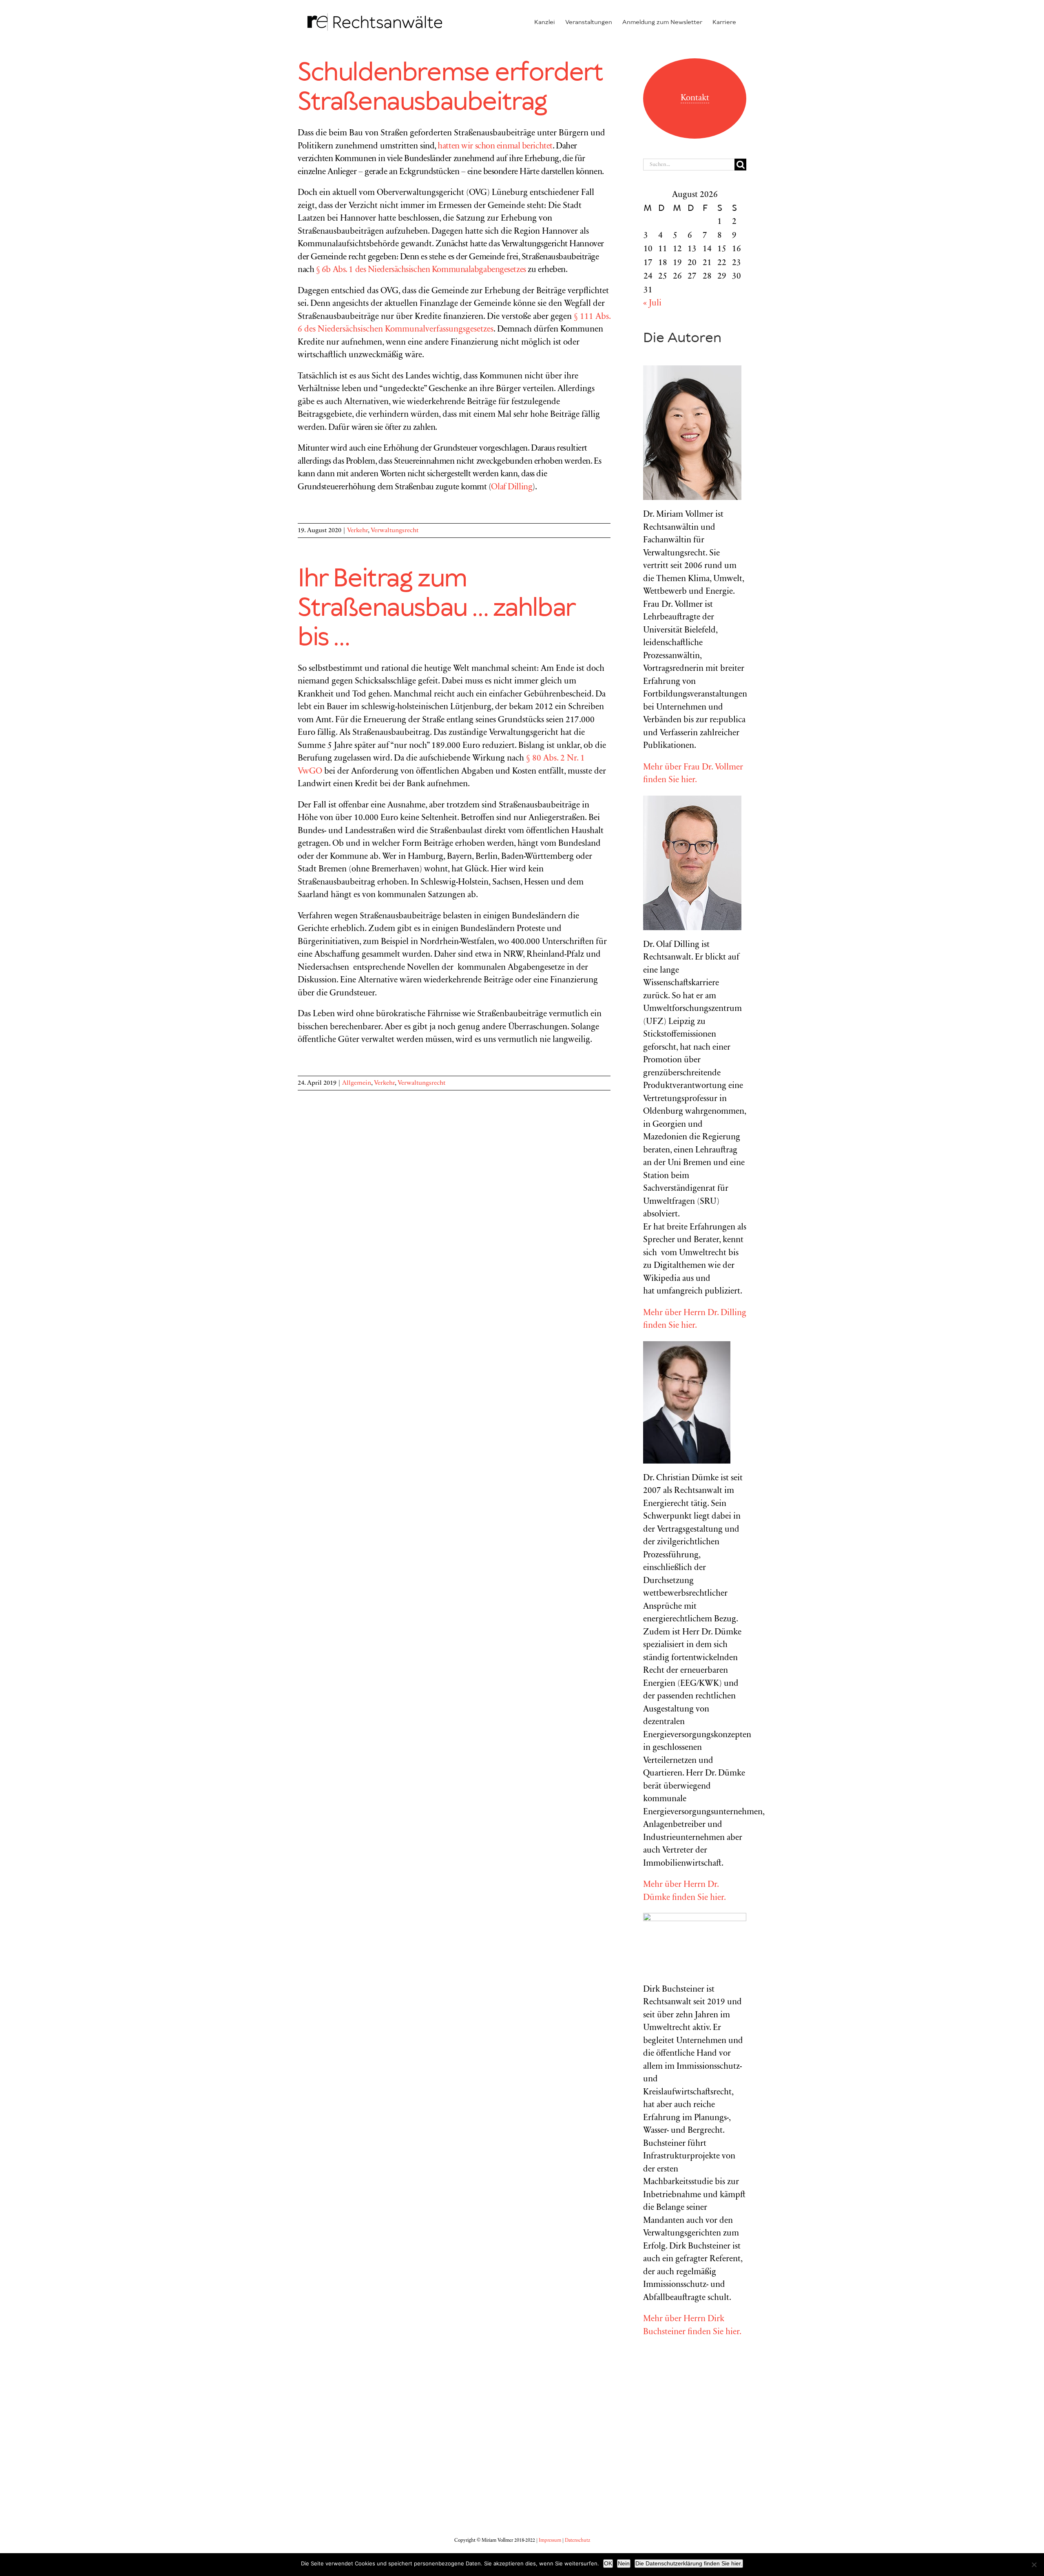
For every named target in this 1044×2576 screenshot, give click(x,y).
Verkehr (357, 531)
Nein (624, 2563)
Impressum (550, 2541)
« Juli (652, 304)
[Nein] (1034, 2565)
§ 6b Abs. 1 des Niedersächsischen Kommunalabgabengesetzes (421, 270)
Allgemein (357, 1083)
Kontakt (695, 98)
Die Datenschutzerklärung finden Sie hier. (689, 2563)
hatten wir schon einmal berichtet (495, 147)
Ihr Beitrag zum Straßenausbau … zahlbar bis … (436, 608)
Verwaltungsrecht (395, 531)
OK (608, 2563)
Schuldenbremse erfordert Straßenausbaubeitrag (450, 88)
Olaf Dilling (512, 488)
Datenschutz (577, 2541)
